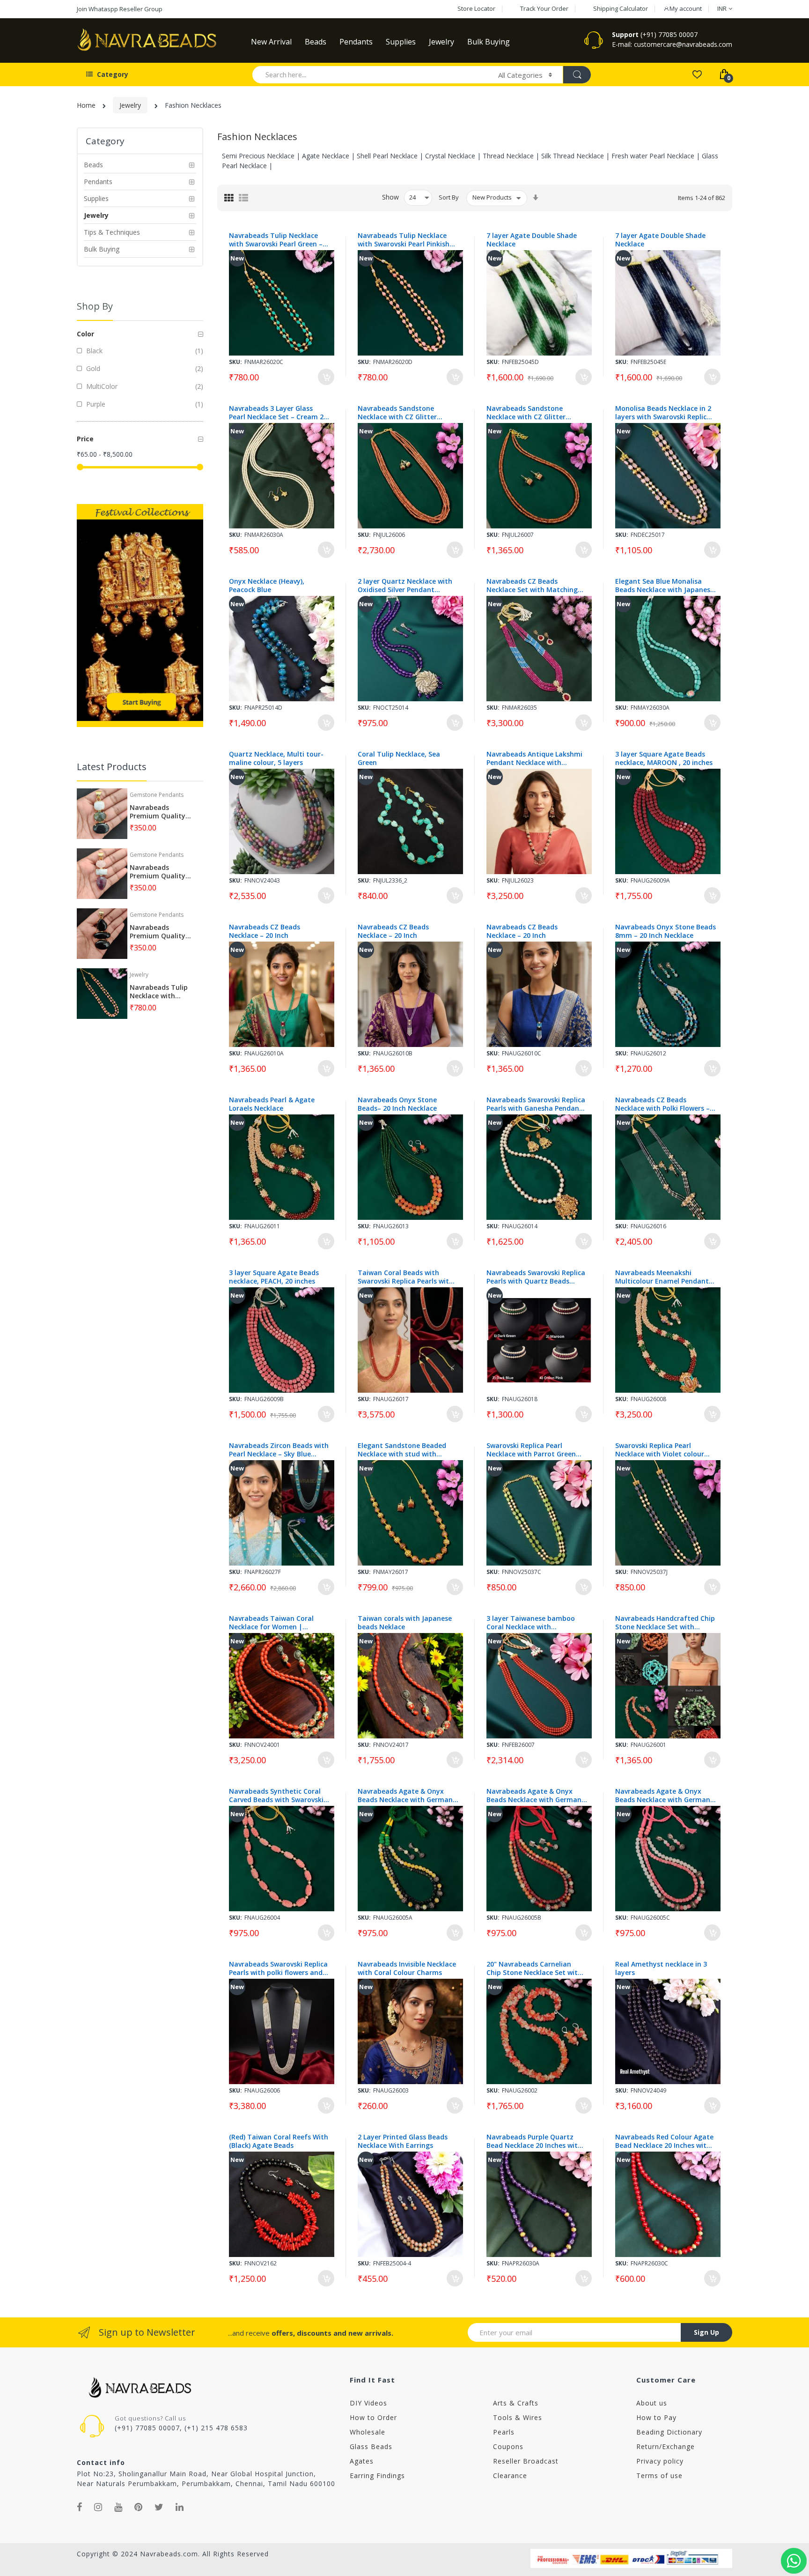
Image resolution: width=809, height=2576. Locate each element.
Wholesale (368, 2432)
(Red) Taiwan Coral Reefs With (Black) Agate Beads (279, 2141)
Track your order (544, 8)
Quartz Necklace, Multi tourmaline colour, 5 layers (276, 758)
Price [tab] (85, 439)
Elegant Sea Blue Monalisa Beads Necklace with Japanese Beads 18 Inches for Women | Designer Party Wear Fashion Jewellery (665, 586)
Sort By (449, 197)
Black (93, 351)
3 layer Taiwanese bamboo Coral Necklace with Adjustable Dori (531, 1623)
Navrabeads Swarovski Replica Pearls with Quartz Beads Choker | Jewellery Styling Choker (536, 1277)
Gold (92, 368)
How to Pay (656, 2417)
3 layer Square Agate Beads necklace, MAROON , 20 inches (664, 758)
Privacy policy (660, 2461)
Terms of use (659, 2476)
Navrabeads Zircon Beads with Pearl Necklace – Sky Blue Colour (279, 1450)
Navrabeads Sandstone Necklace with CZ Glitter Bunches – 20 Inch (397, 413)
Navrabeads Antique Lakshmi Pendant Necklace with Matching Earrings (534, 758)
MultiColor (101, 386)
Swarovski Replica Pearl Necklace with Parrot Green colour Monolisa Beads (531, 1450)
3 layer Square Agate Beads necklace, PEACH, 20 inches (274, 1277)
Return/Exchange (666, 2446)
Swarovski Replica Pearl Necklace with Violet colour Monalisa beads (660, 1450)
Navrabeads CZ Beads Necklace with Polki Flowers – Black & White (662, 1104)
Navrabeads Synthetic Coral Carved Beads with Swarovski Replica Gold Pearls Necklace (276, 1796)
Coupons (508, 2446)
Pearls (504, 2432)
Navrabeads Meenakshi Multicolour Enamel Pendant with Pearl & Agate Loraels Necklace (662, 1277)
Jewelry (130, 105)
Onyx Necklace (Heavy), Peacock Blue (267, 586)
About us (652, 2403)
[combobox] (371, 74)
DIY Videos (368, 2403)
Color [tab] (85, 334)
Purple (95, 404)
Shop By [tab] (95, 306)
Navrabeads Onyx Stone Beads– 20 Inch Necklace (397, 1104)
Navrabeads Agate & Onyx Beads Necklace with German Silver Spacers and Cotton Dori (408, 1796)
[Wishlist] (697, 74)
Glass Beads (371, 2446)
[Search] (577, 75)
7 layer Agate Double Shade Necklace (532, 240)
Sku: (235, 362)
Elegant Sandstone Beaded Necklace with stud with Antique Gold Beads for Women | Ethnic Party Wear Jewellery (403, 1450)
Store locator (476, 8)
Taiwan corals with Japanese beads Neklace (405, 1623)
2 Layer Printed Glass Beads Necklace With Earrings (403, 2141)
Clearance (510, 2476)
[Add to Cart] (326, 377)
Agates (362, 2461)
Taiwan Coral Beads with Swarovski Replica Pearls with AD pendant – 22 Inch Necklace (408, 1277)
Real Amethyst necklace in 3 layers (661, 1968)
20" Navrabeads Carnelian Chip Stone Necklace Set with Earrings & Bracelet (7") (534, 1968)
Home (86, 105)
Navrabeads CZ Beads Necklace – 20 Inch (265, 931)
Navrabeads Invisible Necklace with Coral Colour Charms (407, 1968)
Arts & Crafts (516, 2403)
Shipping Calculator (621, 8)
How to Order (373, 2417)
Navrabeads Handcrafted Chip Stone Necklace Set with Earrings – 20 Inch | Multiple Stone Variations (665, 1623)
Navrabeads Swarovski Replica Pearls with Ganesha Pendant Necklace (536, 1104)
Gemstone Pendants (157, 795)
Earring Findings (377, 2476)
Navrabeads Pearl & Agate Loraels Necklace (272, 1104)
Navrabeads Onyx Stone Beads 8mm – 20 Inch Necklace (666, 931)
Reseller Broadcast (526, 2461)
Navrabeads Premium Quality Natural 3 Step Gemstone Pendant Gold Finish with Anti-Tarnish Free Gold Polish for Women (161, 812)
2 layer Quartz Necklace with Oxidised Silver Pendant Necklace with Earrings (405, 586)
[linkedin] (180, 2507)
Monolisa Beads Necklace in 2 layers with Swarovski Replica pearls (663, 413)
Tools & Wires (518, 2417)
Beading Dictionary (669, 2432)
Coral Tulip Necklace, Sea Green (399, 758)
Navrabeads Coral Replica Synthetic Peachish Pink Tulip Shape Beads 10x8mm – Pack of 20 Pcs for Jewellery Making (103, 2527)
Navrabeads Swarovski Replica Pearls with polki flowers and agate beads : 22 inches (278, 1968)
